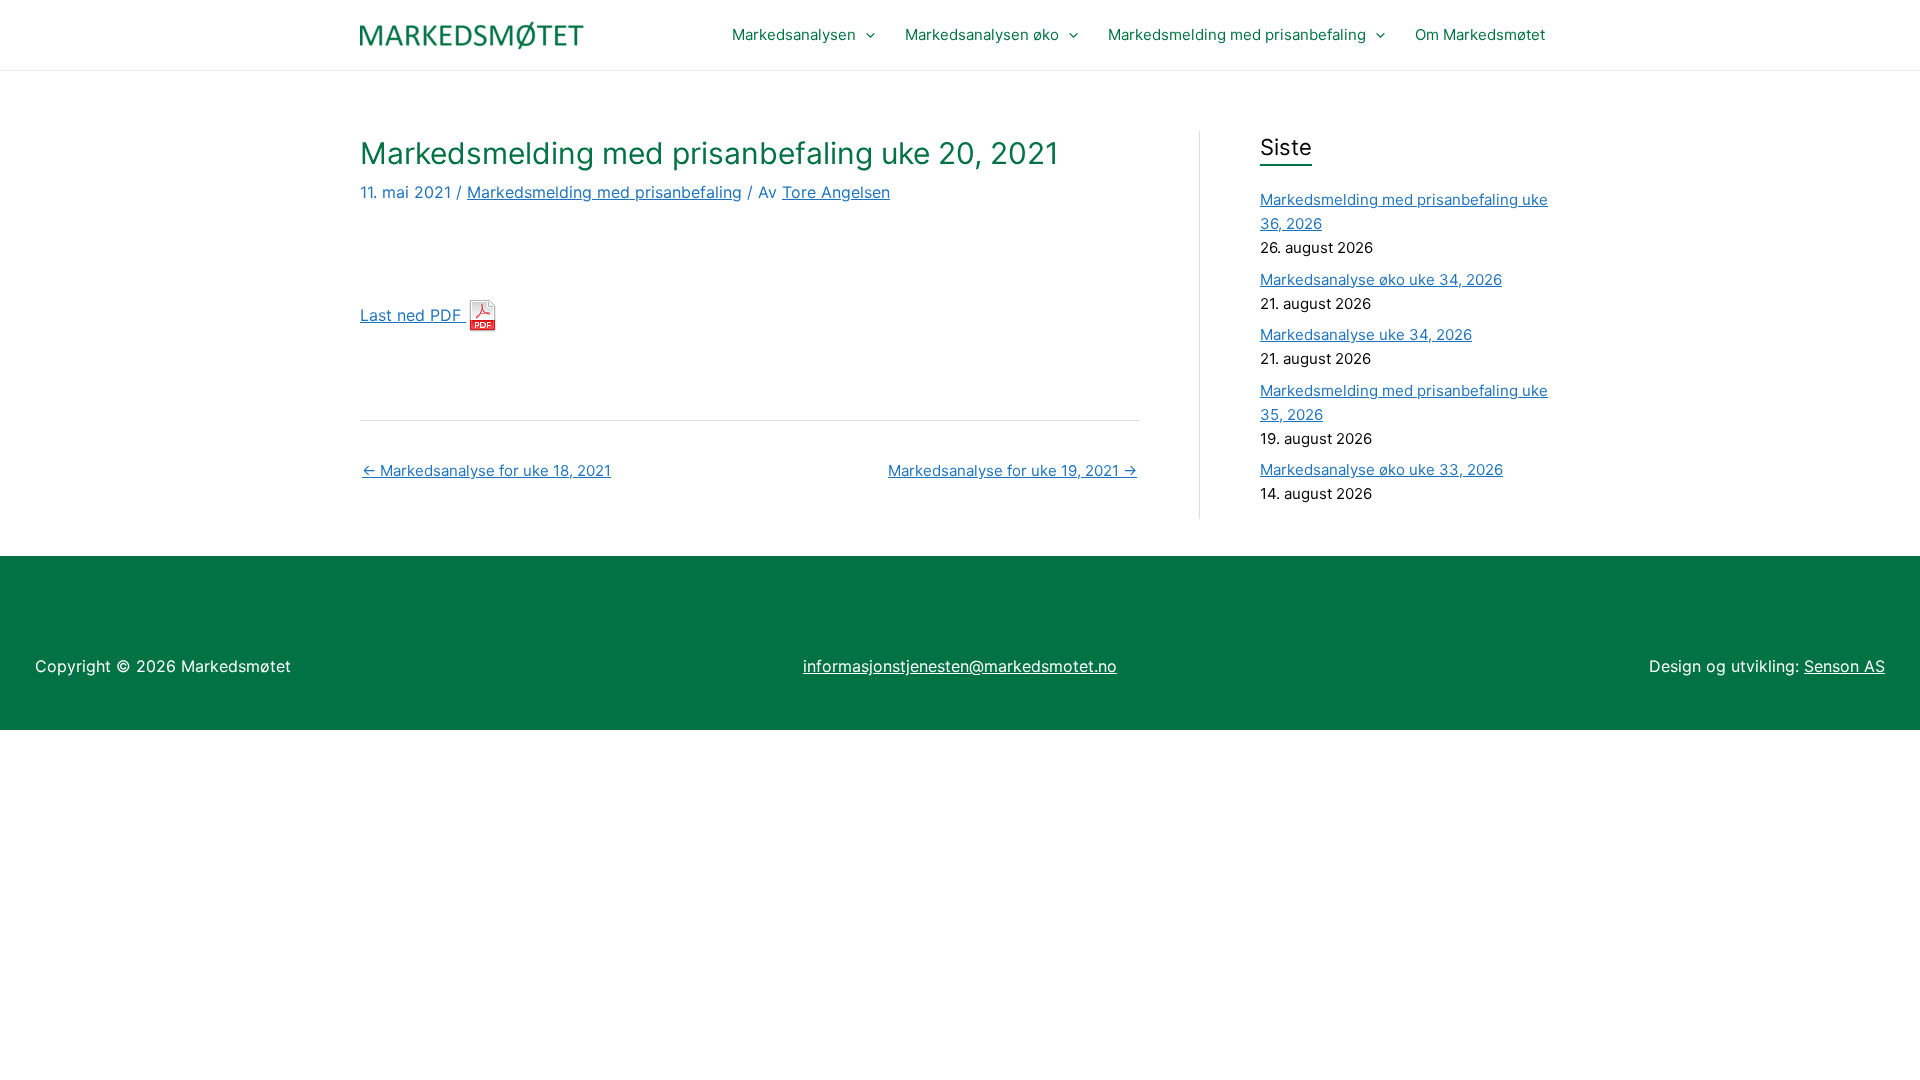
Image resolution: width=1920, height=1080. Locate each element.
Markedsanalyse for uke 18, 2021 (486, 470)
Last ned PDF (413, 315)
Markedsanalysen (794, 34)
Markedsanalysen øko (982, 34)
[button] (865, 35)
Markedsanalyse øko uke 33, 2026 (1381, 469)
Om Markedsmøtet (1480, 34)
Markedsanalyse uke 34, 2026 (1366, 334)
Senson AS (1844, 666)
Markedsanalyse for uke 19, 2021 (1012, 470)
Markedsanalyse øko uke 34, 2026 (1381, 279)
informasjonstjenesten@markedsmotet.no (960, 666)
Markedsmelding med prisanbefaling (1237, 34)
